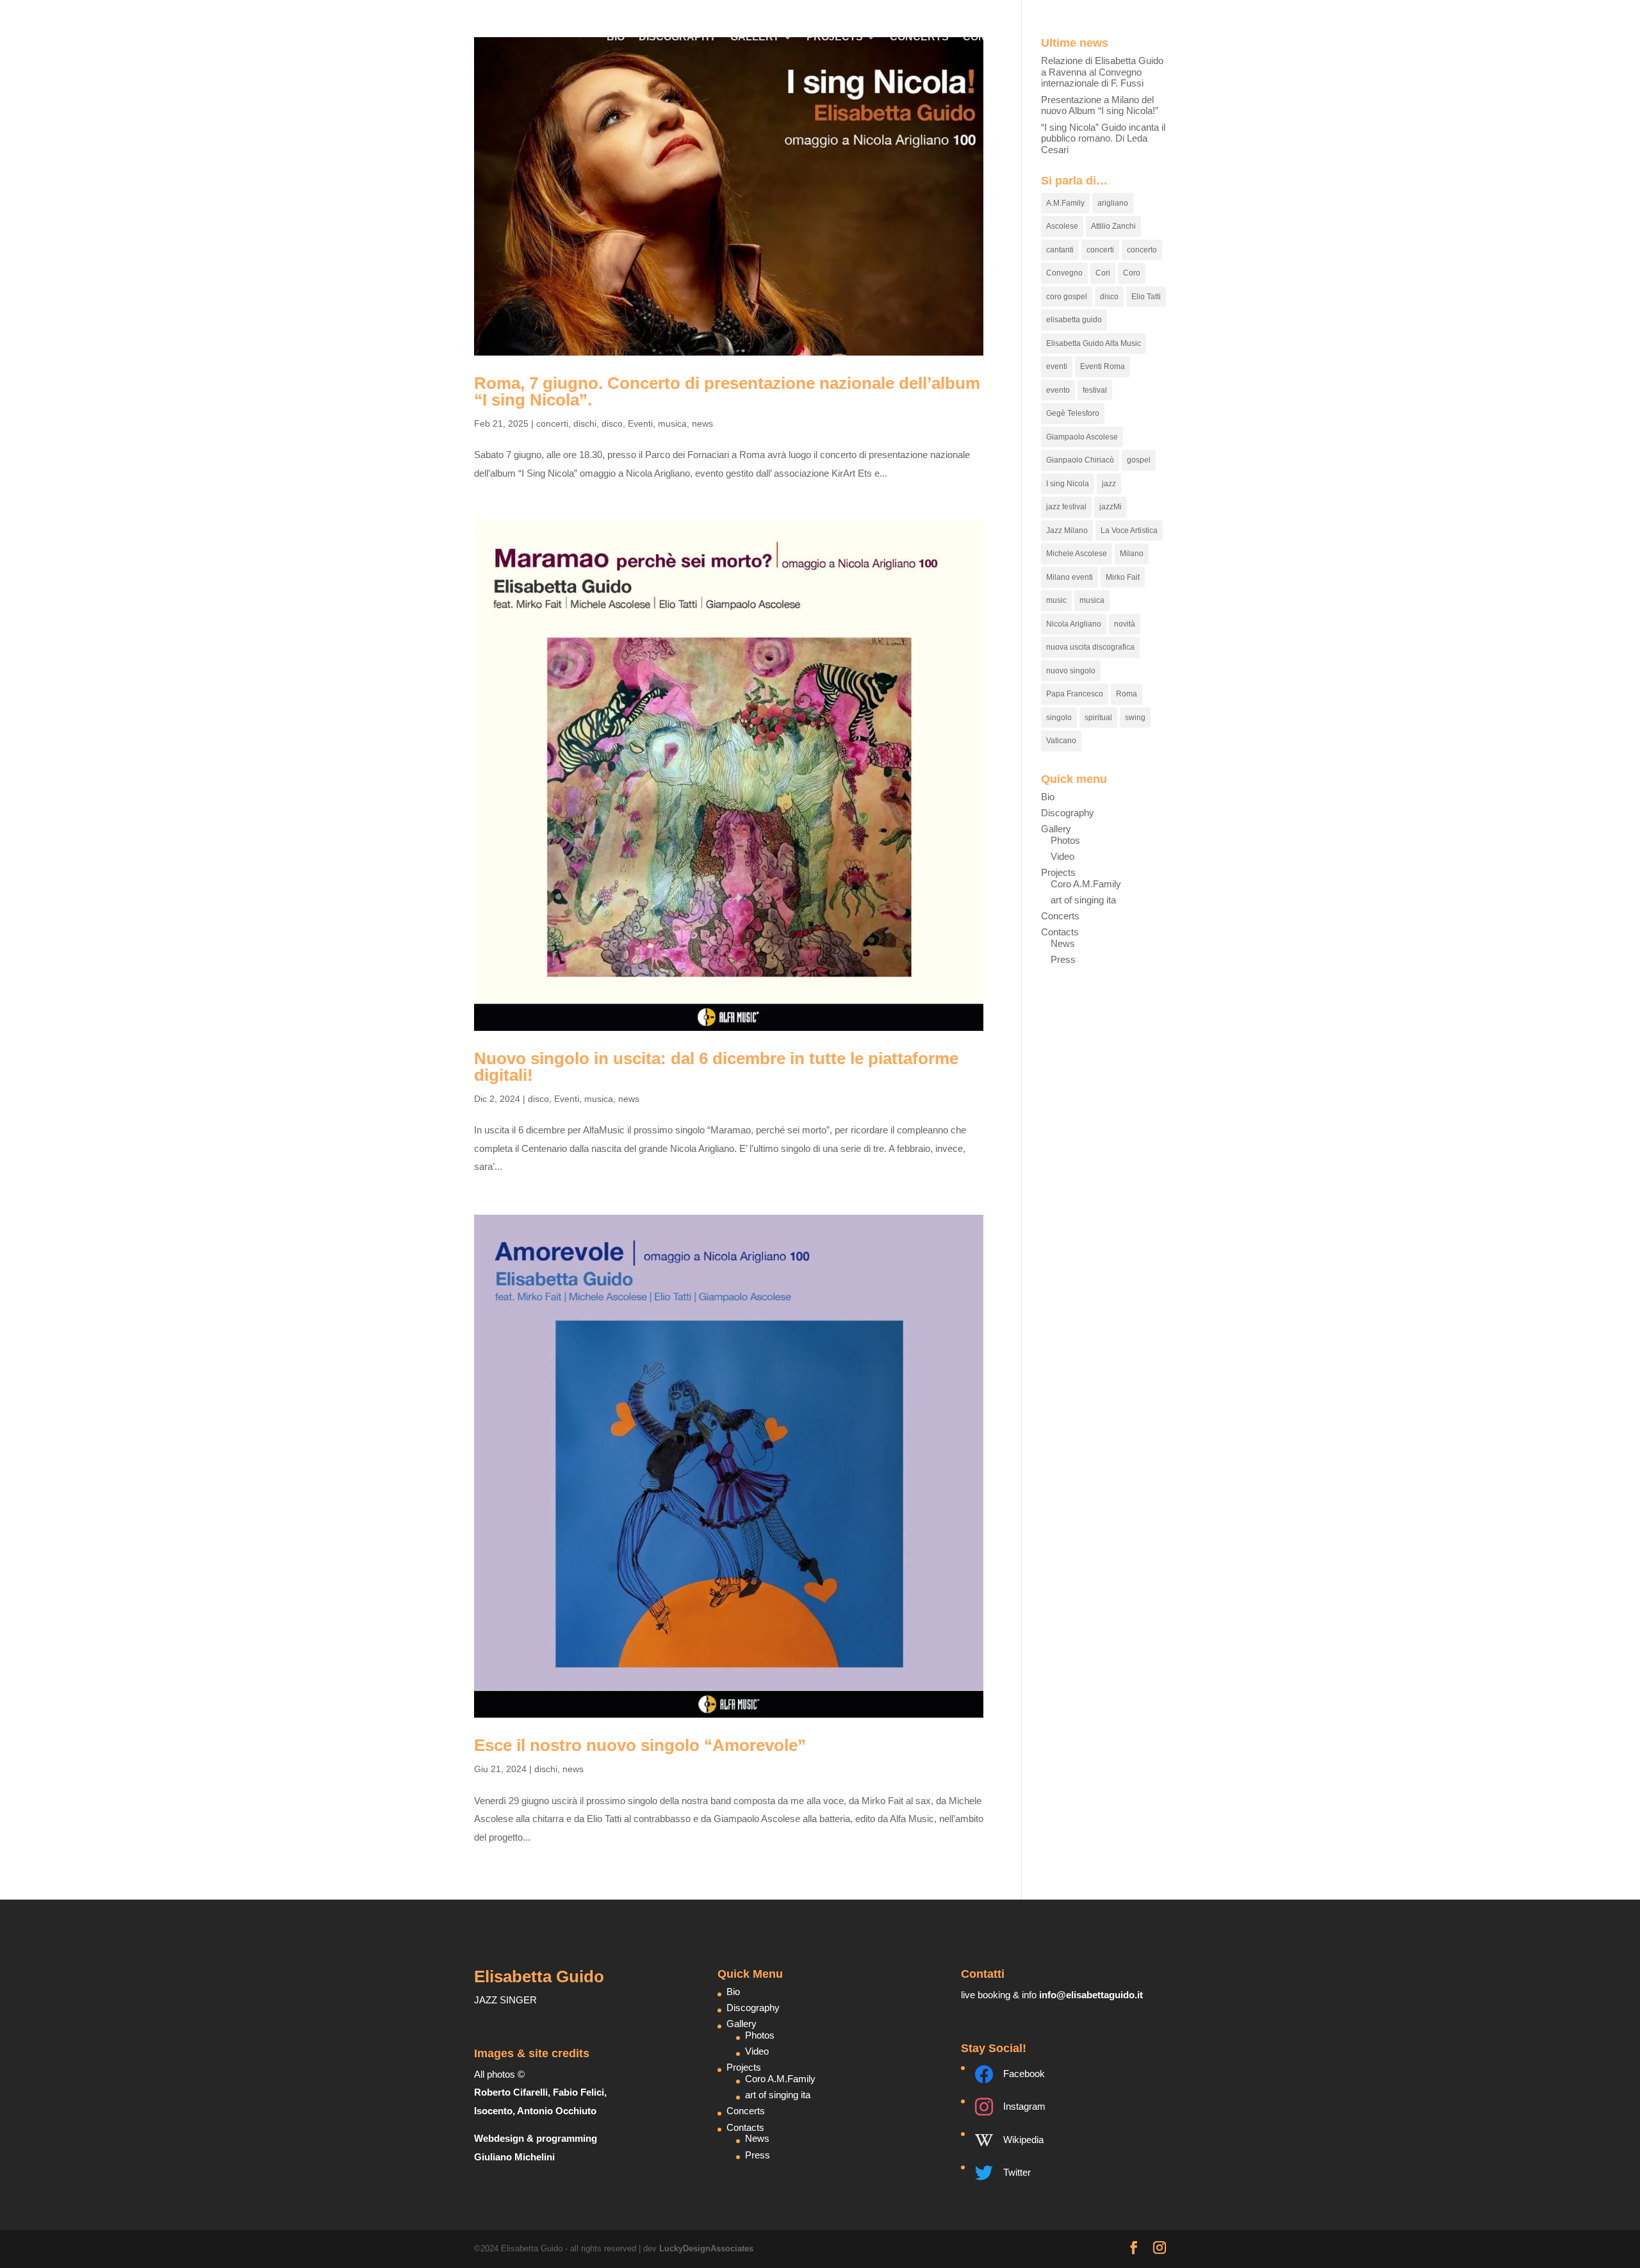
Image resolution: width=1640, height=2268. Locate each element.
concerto (1142, 250)
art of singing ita (1083, 900)
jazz (1109, 484)
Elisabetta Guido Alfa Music (1094, 343)
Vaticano (1061, 741)
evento (1058, 390)
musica (672, 423)
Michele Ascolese (1077, 554)
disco (612, 423)
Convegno (1064, 273)
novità (1125, 624)
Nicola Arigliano (1074, 624)
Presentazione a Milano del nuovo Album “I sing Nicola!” (1100, 105)
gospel (1139, 460)
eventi (1057, 366)
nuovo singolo (1071, 671)
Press (1063, 959)
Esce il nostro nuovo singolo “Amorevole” (640, 1745)
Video (1062, 856)
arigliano (1113, 203)
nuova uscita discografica (1090, 647)
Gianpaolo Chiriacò (1080, 460)
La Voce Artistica (1129, 530)
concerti (552, 423)
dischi (585, 423)
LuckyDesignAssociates (706, 2248)
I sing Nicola (1068, 484)
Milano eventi (1070, 577)
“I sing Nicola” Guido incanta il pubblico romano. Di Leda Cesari (1103, 138)
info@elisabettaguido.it (1091, 1995)
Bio (616, 37)
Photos (1065, 840)
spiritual (1098, 718)
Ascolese (1062, 226)
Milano (1132, 554)
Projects (835, 37)
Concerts (919, 37)
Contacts (992, 37)
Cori (1103, 273)
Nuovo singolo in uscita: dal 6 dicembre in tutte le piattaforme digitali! (716, 1067)
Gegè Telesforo (1073, 413)
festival (1095, 390)
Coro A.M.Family (1086, 884)
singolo (1059, 718)
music (1056, 600)
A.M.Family (1065, 203)
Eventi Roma (1103, 366)
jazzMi (1111, 507)
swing (1135, 718)
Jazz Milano (1067, 530)
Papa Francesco (1075, 694)
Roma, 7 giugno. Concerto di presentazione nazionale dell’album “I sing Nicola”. (727, 391)
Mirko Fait (1123, 577)
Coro (1132, 273)
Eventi (640, 423)
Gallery (755, 37)
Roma (1127, 694)
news (702, 423)
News (1063, 943)
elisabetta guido (1074, 320)
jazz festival (1066, 507)
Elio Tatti (1146, 297)
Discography (677, 37)
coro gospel (1067, 297)
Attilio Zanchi (1113, 226)
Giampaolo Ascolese (1082, 437)
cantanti (1060, 250)
